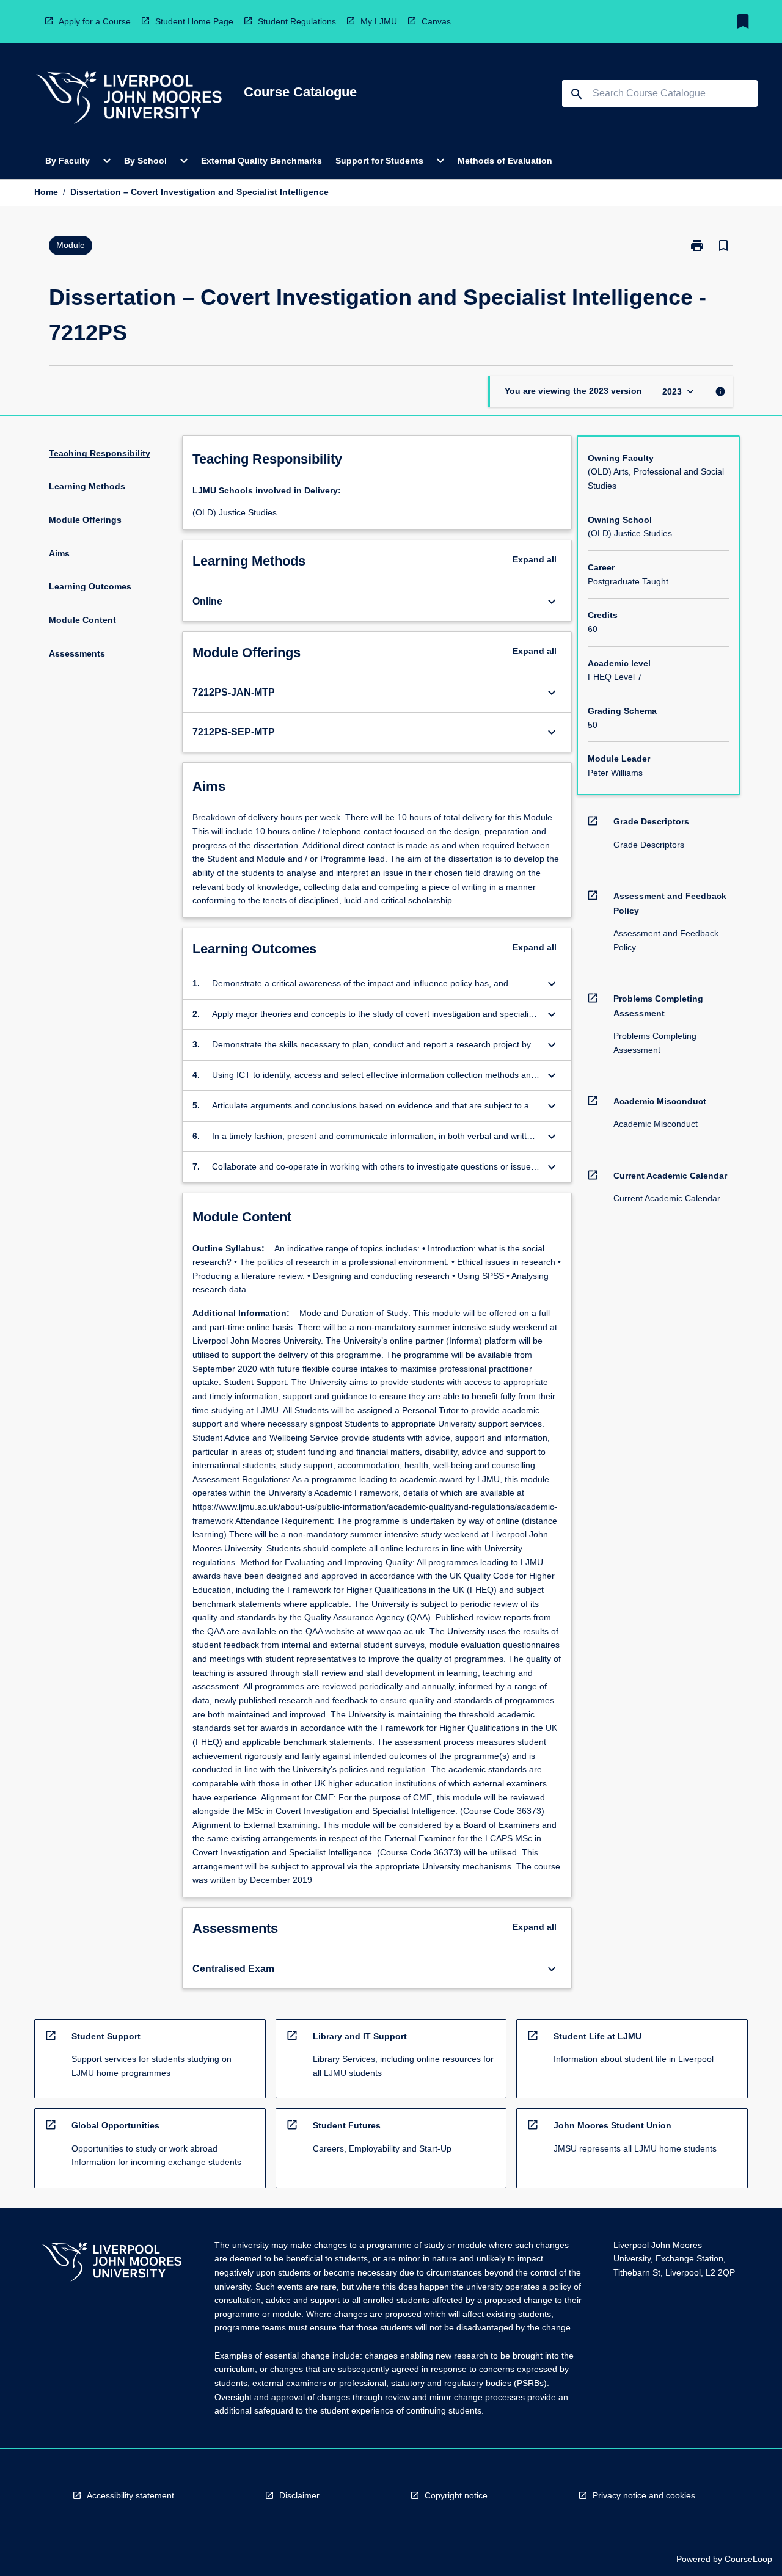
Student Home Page (194, 21)
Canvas (436, 21)
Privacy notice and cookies (644, 2495)
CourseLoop (748, 2559)
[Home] (129, 99)
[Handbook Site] (112, 2264)
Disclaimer (299, 2495)
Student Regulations (297, 21)
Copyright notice (456, 2495)
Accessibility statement (130, 2495)
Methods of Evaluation (505, 161)
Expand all (535, 559)
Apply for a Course (95, 21)
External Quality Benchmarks (261, 161)
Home (46, 192)
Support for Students (379, 161)
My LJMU (379, 21)
